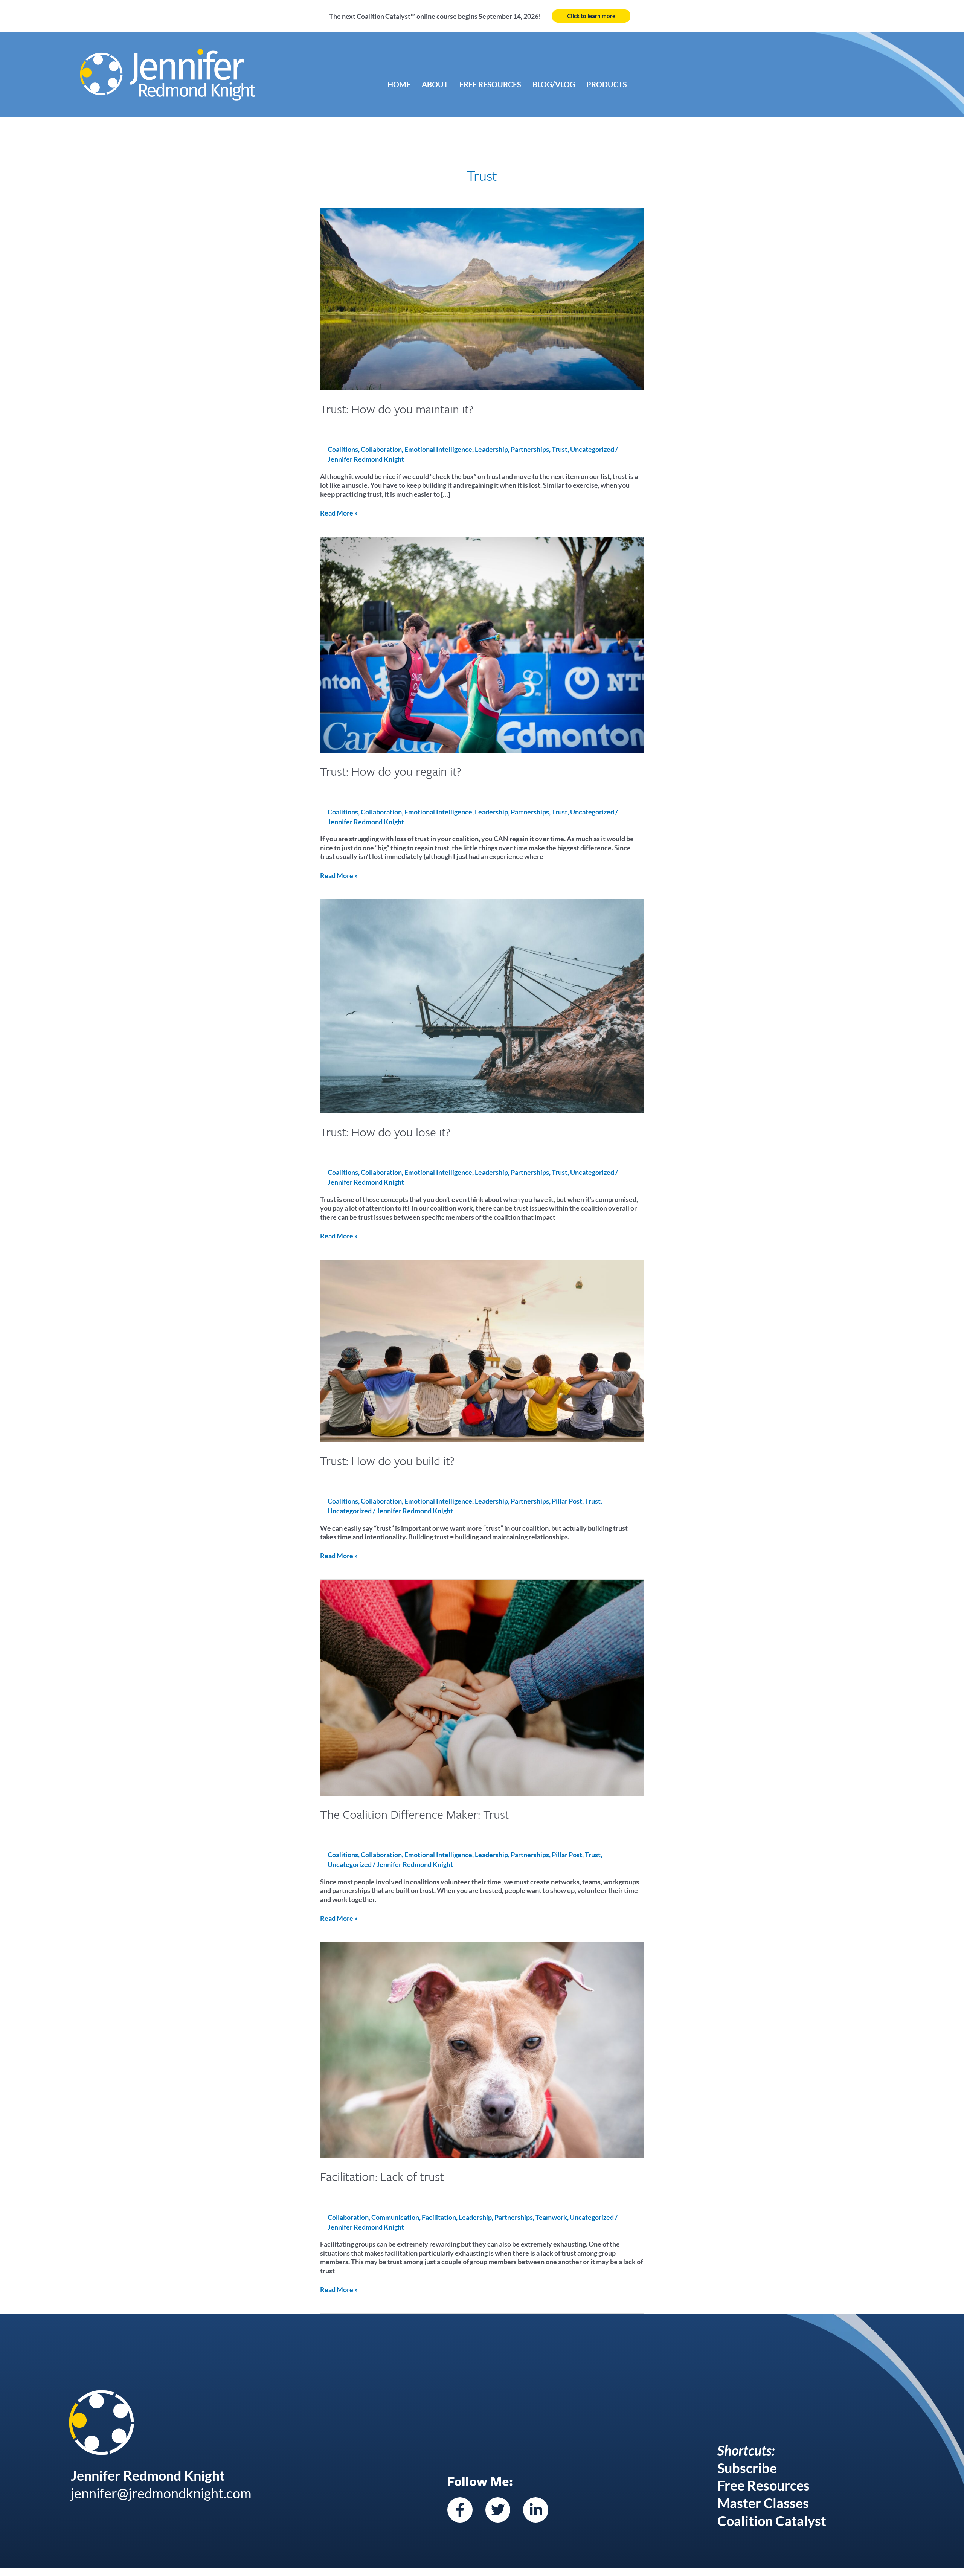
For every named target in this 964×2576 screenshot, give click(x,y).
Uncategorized (592, 449)
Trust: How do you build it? (387, 1461)
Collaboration (381, 449)
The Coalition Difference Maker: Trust (415, 1814)
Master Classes (763, 2503)
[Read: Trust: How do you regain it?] (482, 644)
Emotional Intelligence (438, 449)
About (435, 84)
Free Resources (490, 84)
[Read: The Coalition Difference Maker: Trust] (482, 1687)
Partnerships (530, 449)
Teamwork (551, 2217)
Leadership (491, 449)
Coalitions (343, 449)
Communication (395, 2217)
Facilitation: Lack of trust (382, 2176)
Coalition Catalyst (772, 2521)
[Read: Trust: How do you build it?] (482, 1350)
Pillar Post (567, 1501)
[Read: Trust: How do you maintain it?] (482, 298)
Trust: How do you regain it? (391, 771)
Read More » (339, 513)
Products (607, 84)
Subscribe (747, 2468)
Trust (560, 449)
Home (399, 84)
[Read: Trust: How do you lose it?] (482, 1005)
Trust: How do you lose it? (385, 1132)
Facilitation (439, 2217)
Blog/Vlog (554, 84)
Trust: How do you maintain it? (397, 409)
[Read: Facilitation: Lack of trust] (482, 2049)
